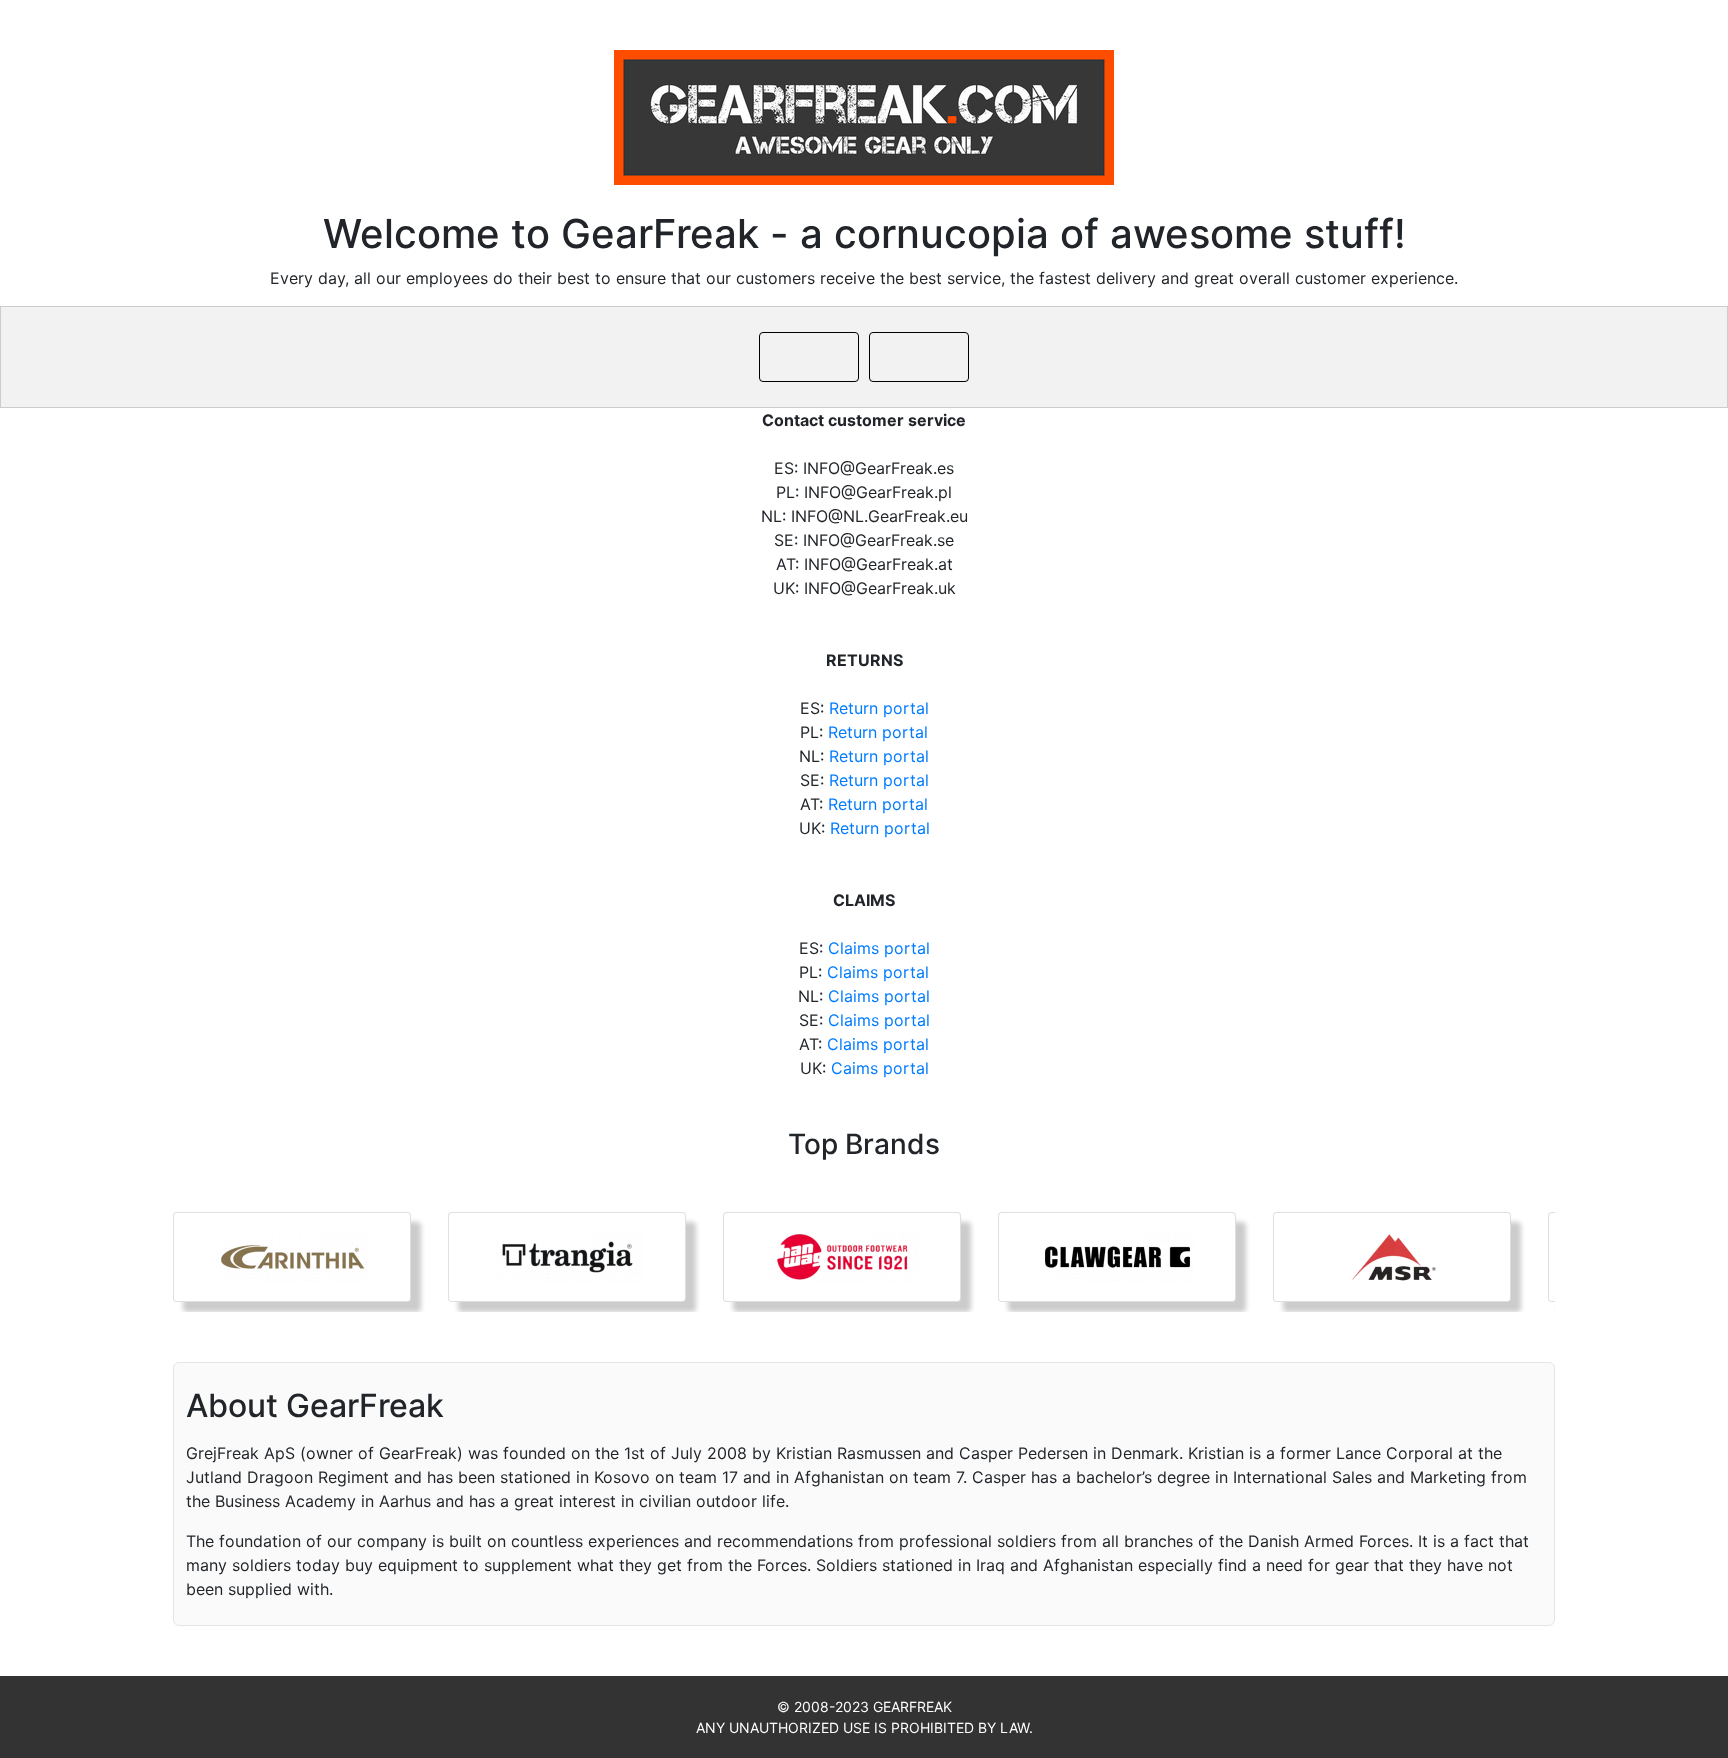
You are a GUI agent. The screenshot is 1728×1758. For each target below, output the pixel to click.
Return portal (879, 708)
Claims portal (879, 948)
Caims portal (880, 1068)
